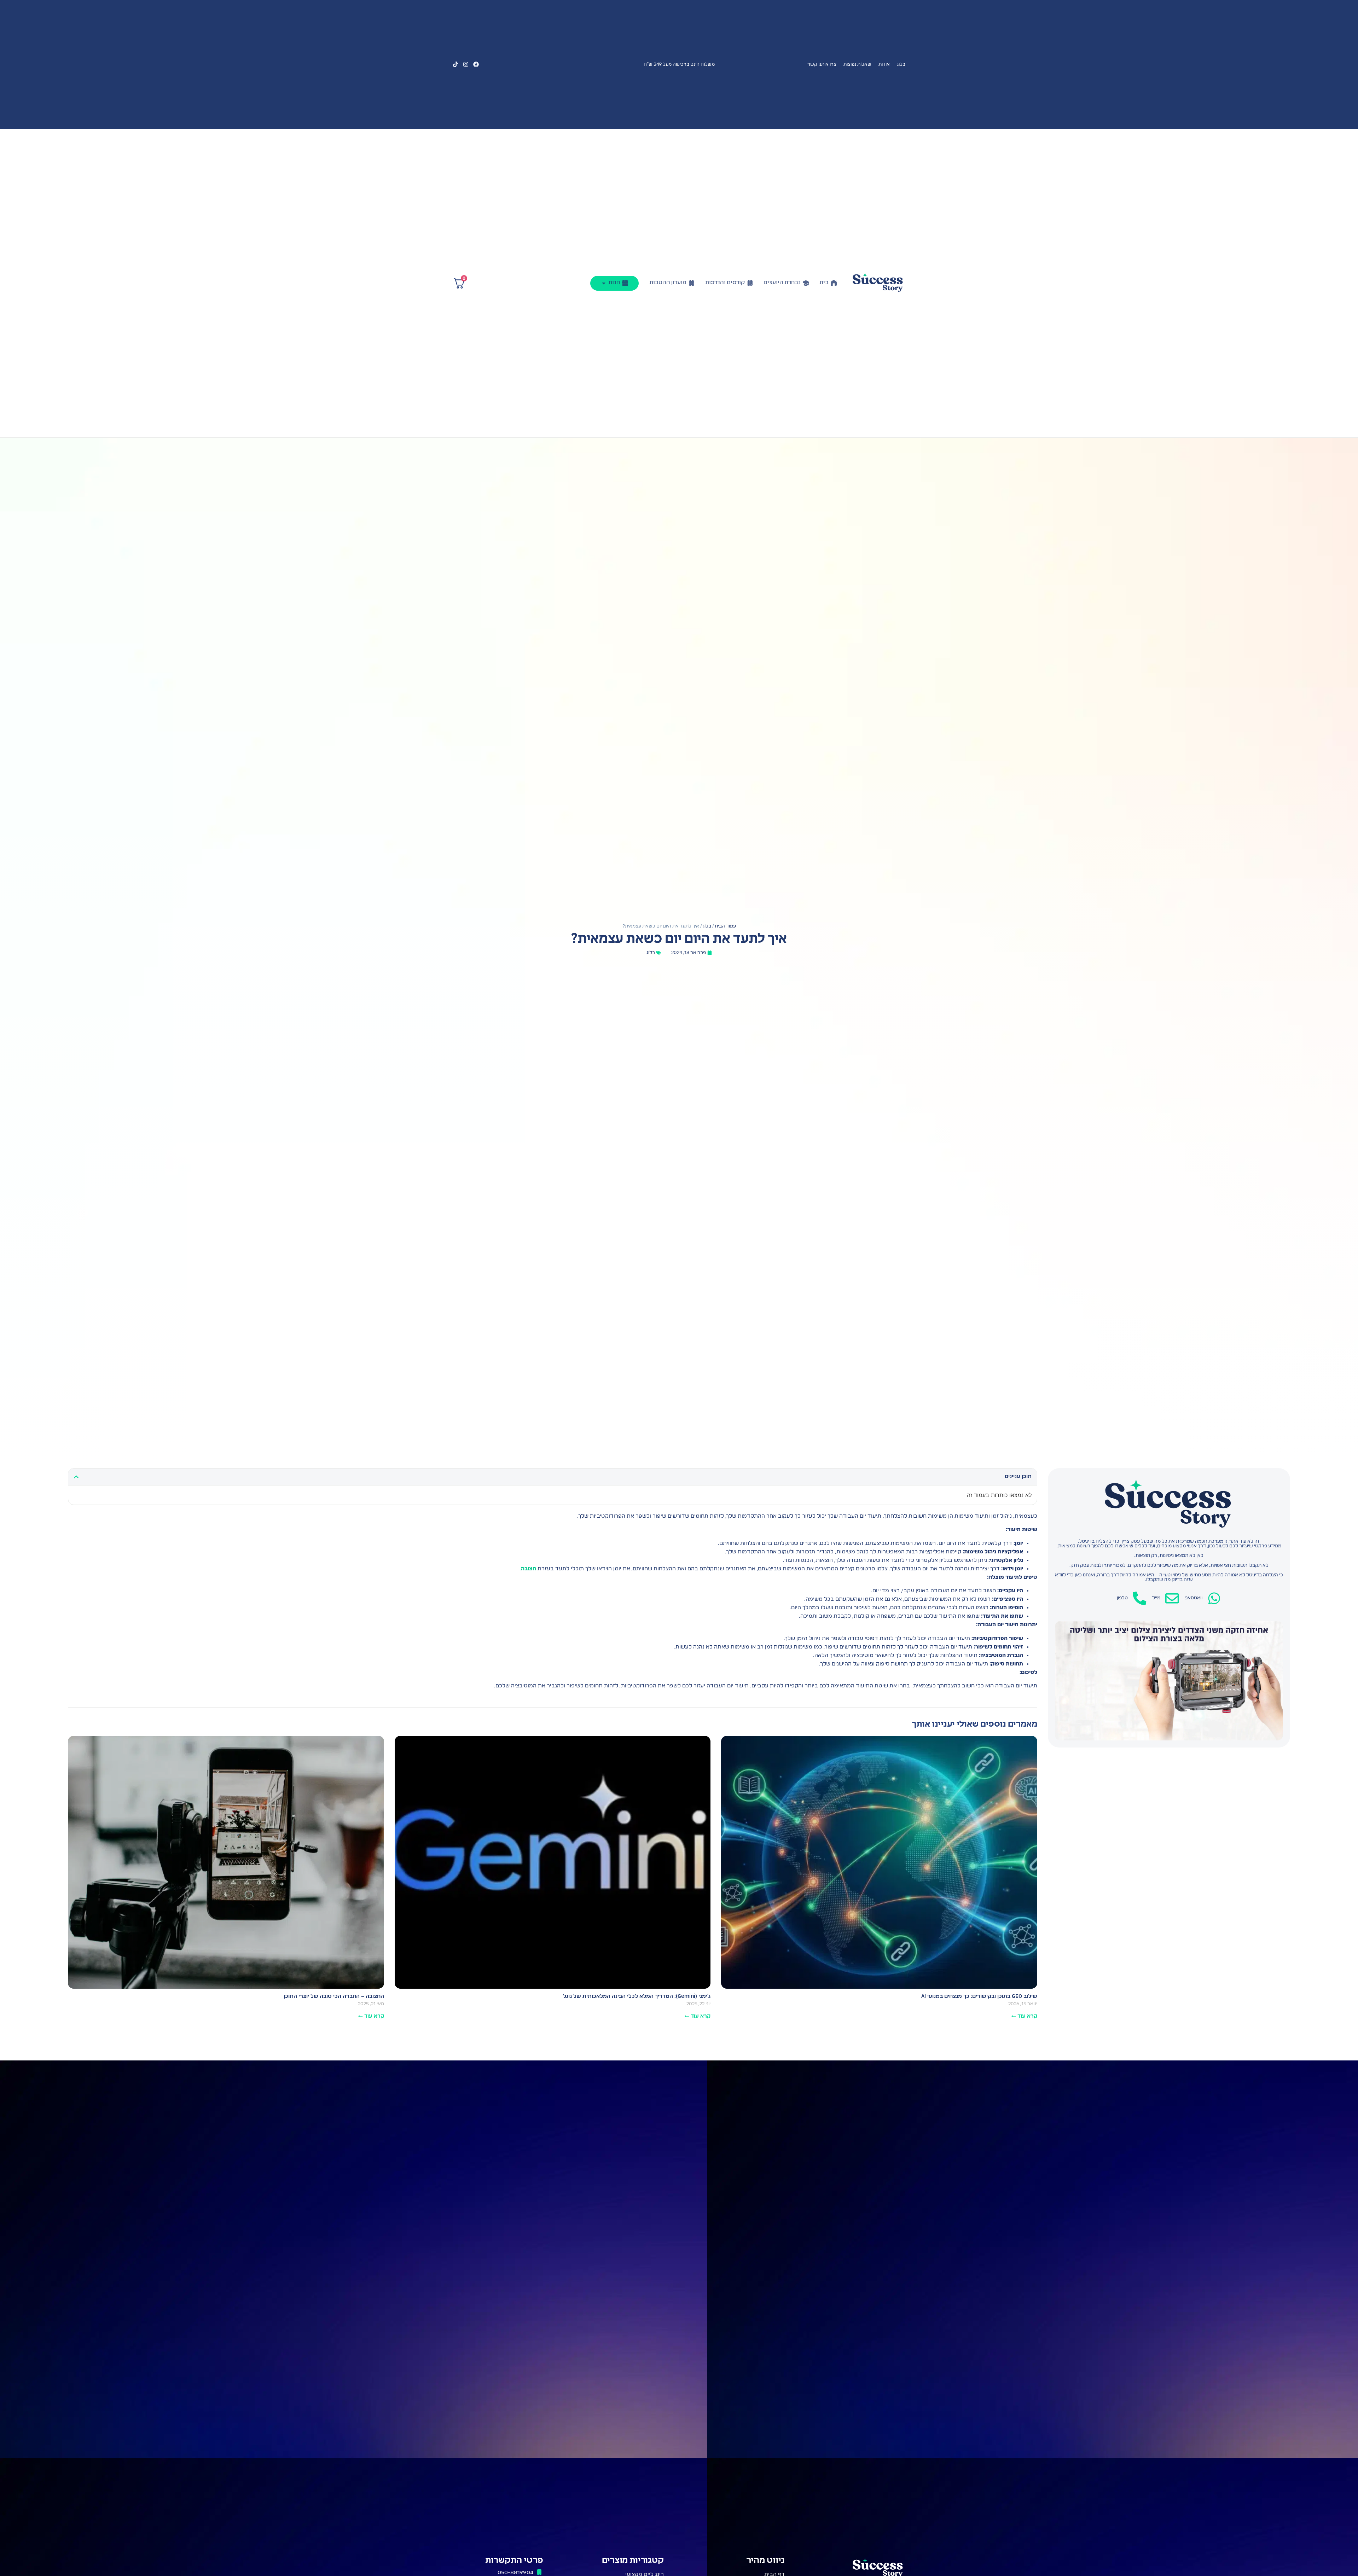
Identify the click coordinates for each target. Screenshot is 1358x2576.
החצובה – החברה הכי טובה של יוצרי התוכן (334, 1996)
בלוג (901, 65)
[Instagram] (466, 64)
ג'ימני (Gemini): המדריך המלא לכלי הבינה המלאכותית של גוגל (637, 1996)
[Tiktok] (455, 64)
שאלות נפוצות (857, 65)
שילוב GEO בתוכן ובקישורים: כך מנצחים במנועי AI (979, 1996)
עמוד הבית (725, 926)
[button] (76, 1477)
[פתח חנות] (604, 283)
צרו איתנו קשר (822, 65)
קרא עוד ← (1024, 2016)
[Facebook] (476, 64)
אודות (884, 65)
